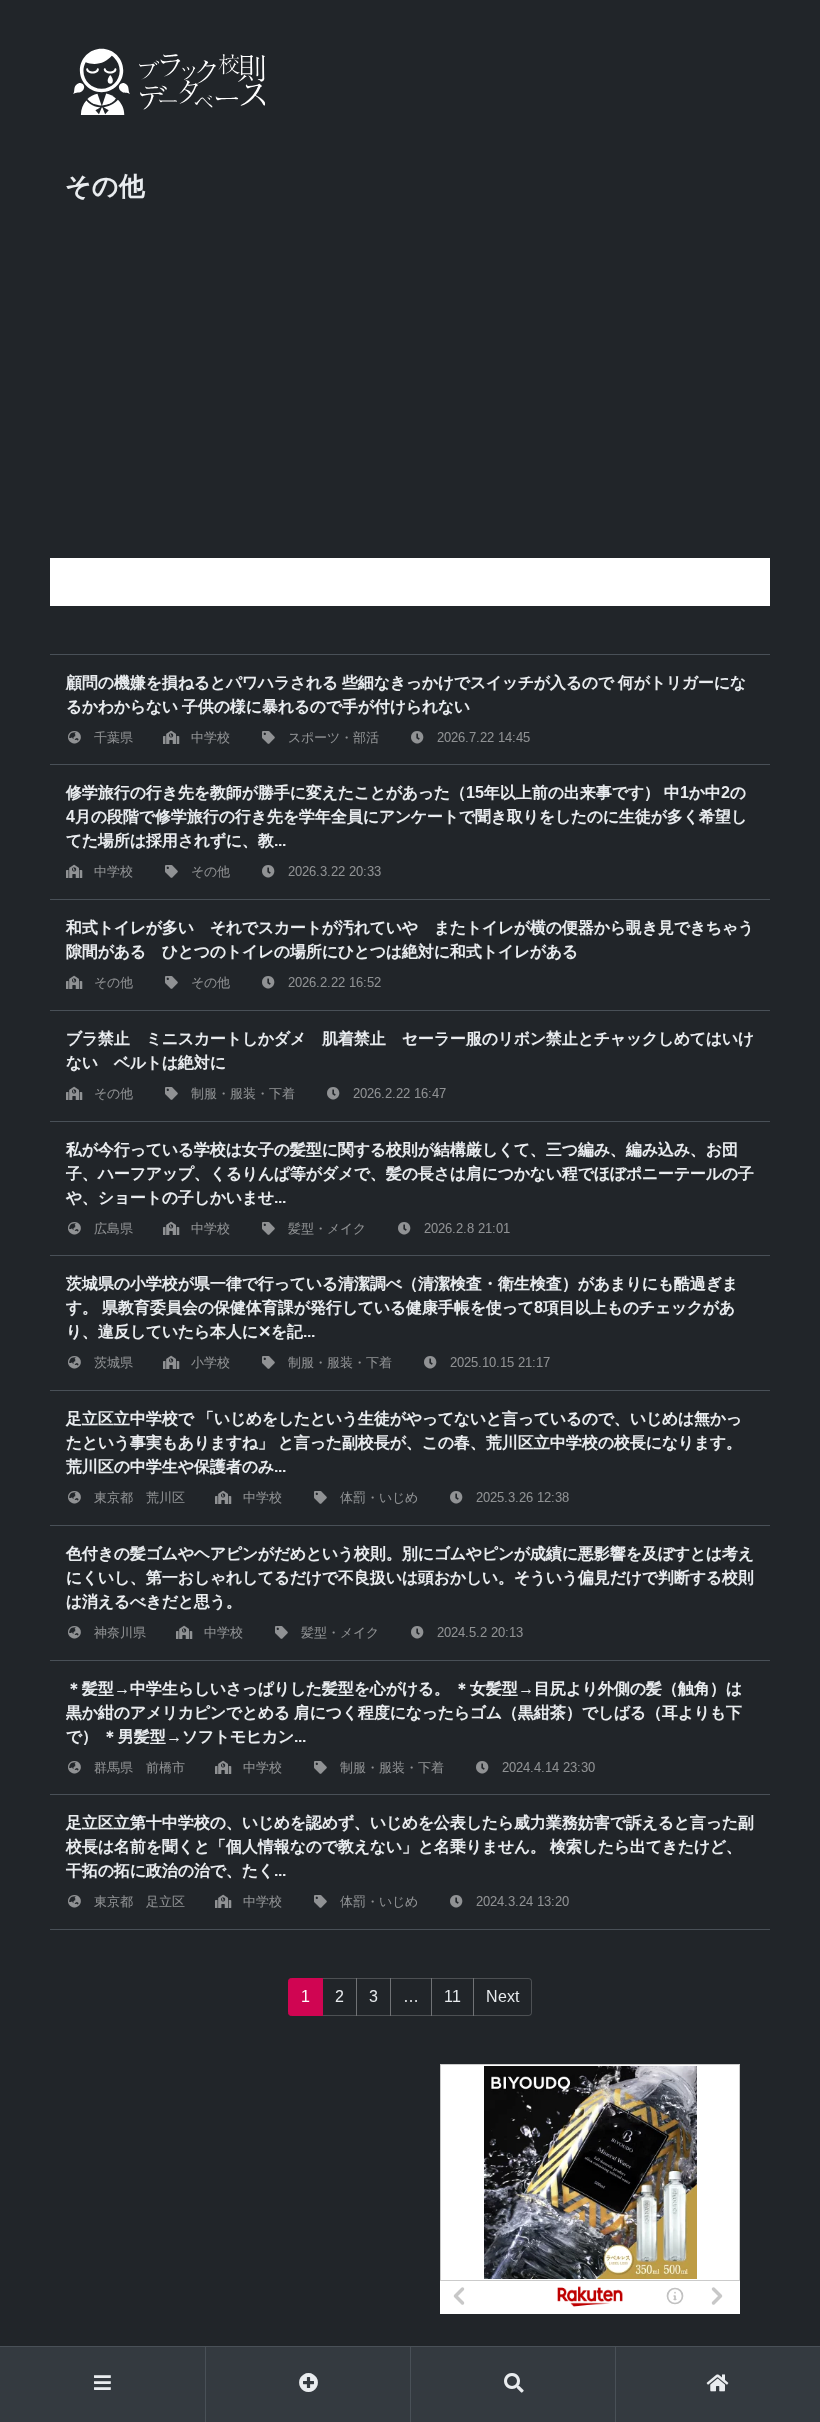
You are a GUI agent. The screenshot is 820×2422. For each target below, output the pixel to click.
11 (452, 1996)
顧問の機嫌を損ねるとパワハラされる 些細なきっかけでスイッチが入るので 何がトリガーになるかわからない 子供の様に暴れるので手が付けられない (406, 694)
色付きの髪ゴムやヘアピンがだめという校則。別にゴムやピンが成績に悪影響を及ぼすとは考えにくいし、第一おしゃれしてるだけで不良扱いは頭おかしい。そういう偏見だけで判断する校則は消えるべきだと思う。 (410, 1577)
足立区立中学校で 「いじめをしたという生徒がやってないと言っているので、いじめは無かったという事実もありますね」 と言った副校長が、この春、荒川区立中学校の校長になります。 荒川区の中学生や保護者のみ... (404, 1442)
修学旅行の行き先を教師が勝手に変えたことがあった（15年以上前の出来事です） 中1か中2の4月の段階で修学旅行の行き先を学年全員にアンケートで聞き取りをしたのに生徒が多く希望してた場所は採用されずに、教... (406, 816)
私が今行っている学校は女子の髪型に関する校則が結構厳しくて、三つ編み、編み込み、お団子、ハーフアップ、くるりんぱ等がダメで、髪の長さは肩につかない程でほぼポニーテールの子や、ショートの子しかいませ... (410, 1173)
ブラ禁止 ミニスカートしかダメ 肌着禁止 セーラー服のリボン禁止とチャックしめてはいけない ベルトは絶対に (410, 1050)
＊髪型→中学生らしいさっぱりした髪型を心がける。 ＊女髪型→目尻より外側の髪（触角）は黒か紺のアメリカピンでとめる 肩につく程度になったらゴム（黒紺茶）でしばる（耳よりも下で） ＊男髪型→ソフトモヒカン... (404, 1712)
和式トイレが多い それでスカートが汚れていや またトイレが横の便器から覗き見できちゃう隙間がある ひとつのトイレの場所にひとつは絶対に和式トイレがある (410, 939)
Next (502, 1996)
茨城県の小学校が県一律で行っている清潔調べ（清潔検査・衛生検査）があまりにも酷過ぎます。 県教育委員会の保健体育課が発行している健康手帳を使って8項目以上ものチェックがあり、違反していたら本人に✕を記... (402, 1307)
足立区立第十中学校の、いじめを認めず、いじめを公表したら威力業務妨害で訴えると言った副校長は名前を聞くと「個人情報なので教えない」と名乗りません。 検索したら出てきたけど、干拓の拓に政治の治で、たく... (410, 1846)
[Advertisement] (410, 408)
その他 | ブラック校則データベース (165, 81)
